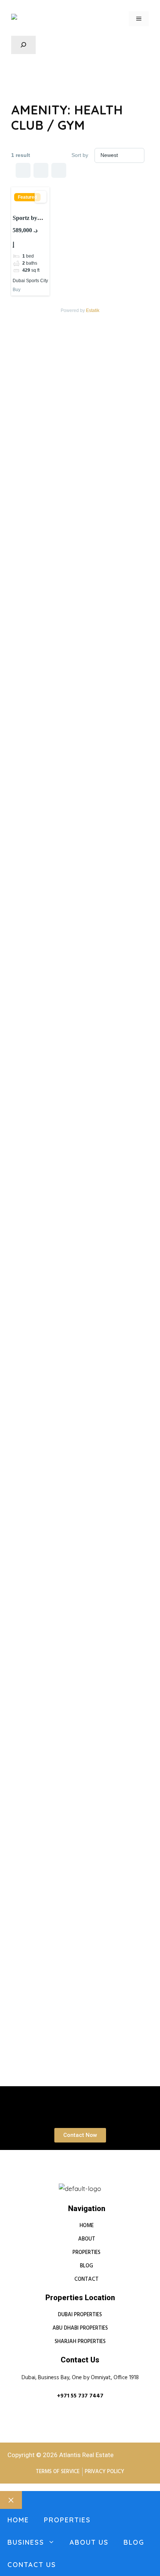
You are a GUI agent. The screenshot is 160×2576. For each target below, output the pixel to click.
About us (89, 2542)
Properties (67, 2520)
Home (18, 2520)
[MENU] (139, 19)
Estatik (93, 310)
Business (26, 2542)
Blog (134, 2542)
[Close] (11, 2500)
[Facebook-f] (73, 2180)
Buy (17, 290)
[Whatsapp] (87, 2180)
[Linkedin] (58, 2180)
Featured (27, 197)
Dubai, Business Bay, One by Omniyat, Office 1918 (80, 2378)
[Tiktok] (102, 2180)
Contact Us (32, 2565)
